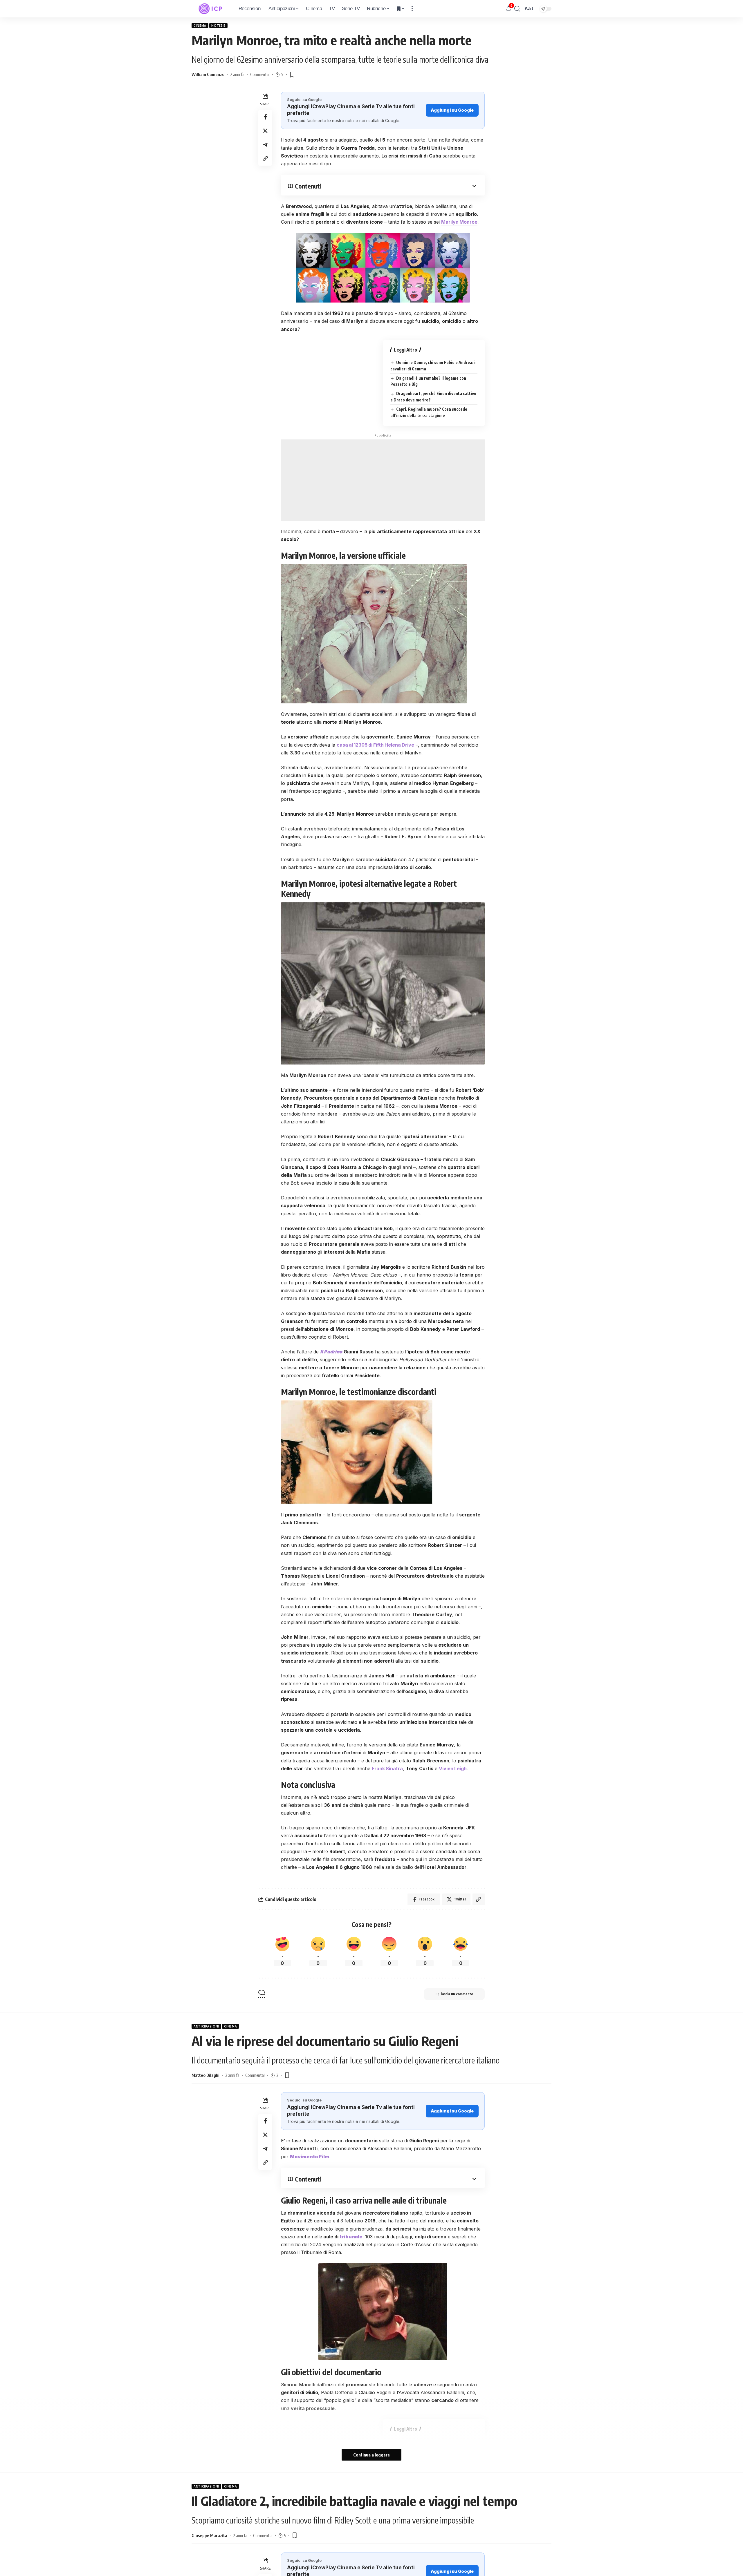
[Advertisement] (383, 480)
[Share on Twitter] (265, 131)
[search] (517, 9)
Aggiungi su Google (452, 110)
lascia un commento (457, 1994)
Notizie (218, 26)
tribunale (351, 2237)
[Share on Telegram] (265, 144)
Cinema (200, 26)
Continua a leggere (371, 2455)
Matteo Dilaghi (205, 2075)
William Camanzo (208, 74)
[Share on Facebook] (265, 117)
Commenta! (260, 74)
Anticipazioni (206, 2026)
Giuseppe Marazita (209, 2535)
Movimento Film (310, 2157)
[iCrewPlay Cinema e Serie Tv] (210, 9)
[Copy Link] (265, 158)
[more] (412, 9)
